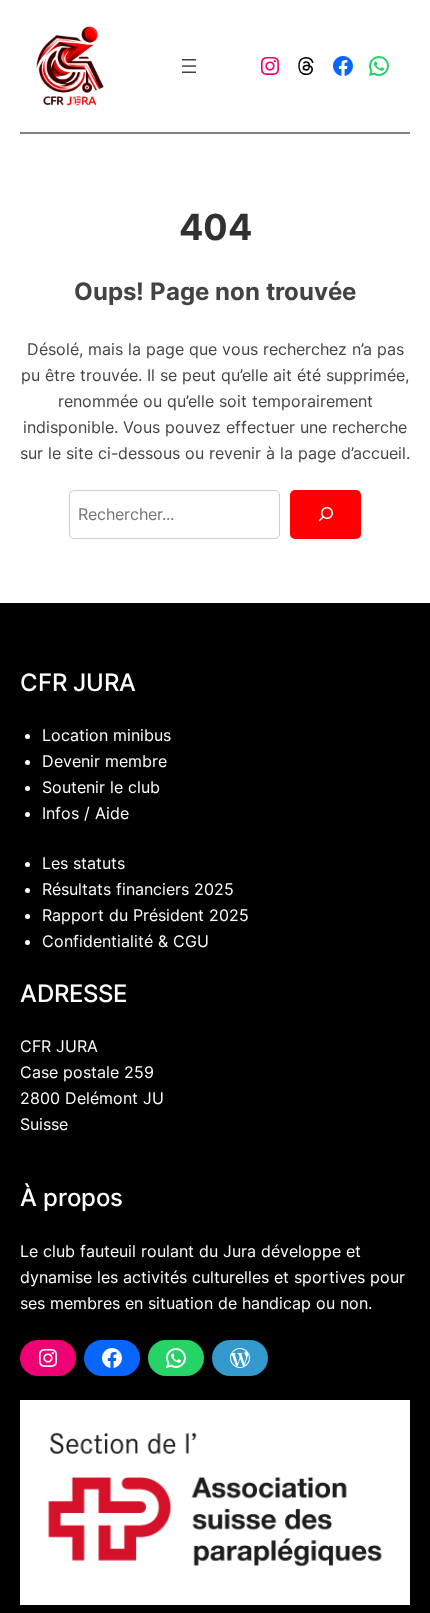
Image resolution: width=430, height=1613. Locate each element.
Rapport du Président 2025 (145, 915)
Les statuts (83, 863)
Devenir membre (104, 761)
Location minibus (106, 735)
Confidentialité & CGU (125, 941)
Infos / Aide (85, 813)
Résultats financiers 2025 (138, 889)
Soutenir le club (101, 787)
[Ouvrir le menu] (189, 66)
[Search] (325, 515)
